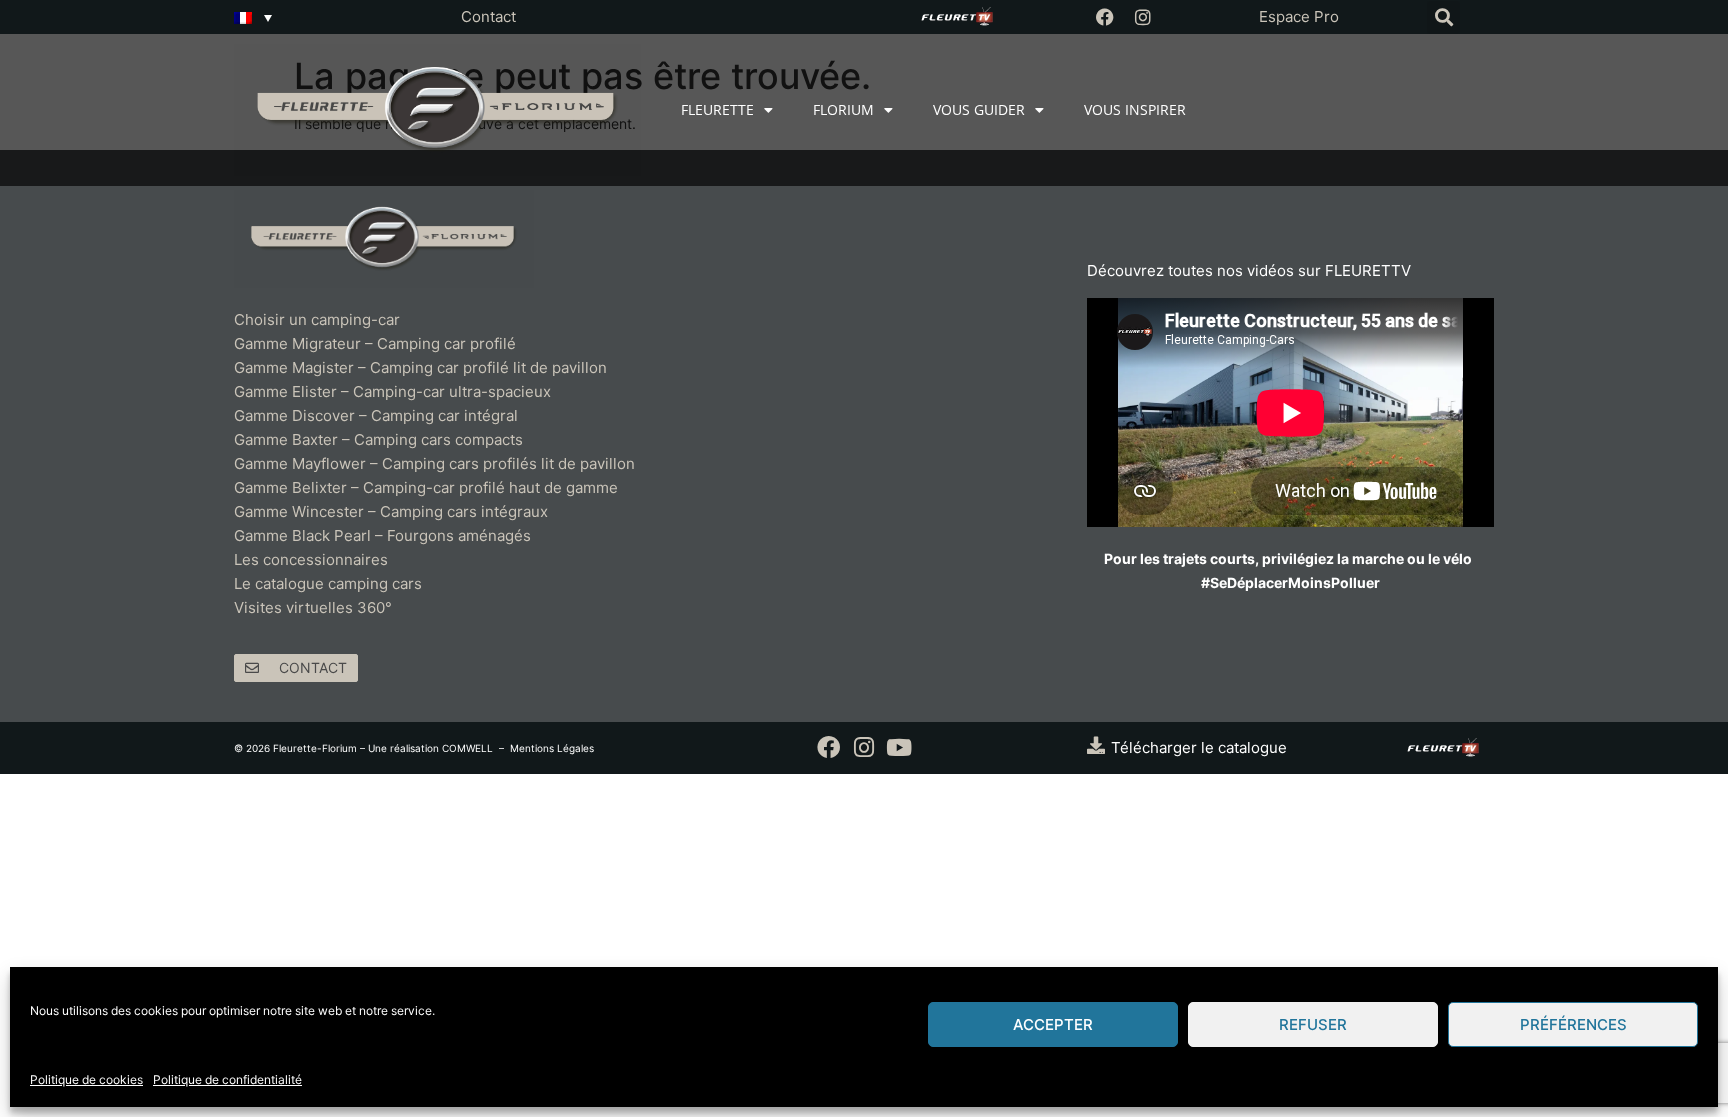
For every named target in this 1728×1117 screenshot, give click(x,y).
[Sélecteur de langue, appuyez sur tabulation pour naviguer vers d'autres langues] (253, 17)
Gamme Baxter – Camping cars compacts (378, 439)
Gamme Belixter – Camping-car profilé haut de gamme (426, 487)
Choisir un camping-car (317, 319)
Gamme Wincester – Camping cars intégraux (391, 511)
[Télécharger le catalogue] (1096, 745)
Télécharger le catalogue (1199, 747)
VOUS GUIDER (979, 109)
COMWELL (467, 748)
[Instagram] (1143, 17)
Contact (488, 16)
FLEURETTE (717, 109)
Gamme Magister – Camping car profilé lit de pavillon (420, 367)
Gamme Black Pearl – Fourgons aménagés (382, 535)
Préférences (1573, 1024)
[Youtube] (898, 747)
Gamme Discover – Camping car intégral (376, 415)
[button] (1443, 17)
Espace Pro (1299, 16)
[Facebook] (1105, 17)
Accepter (1053, 1024)
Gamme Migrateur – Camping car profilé (375, 343)
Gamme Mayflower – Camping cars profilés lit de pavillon (434, 463)
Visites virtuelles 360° (313, 607)
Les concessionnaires (311, 559)
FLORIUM (843, 109)
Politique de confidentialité (227, 1079)
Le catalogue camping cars (328, 583)
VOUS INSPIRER (1135, 109)
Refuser (1313, 1024)
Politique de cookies (86, 1079)
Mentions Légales (552, 748)
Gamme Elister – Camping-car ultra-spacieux (392, 391)
